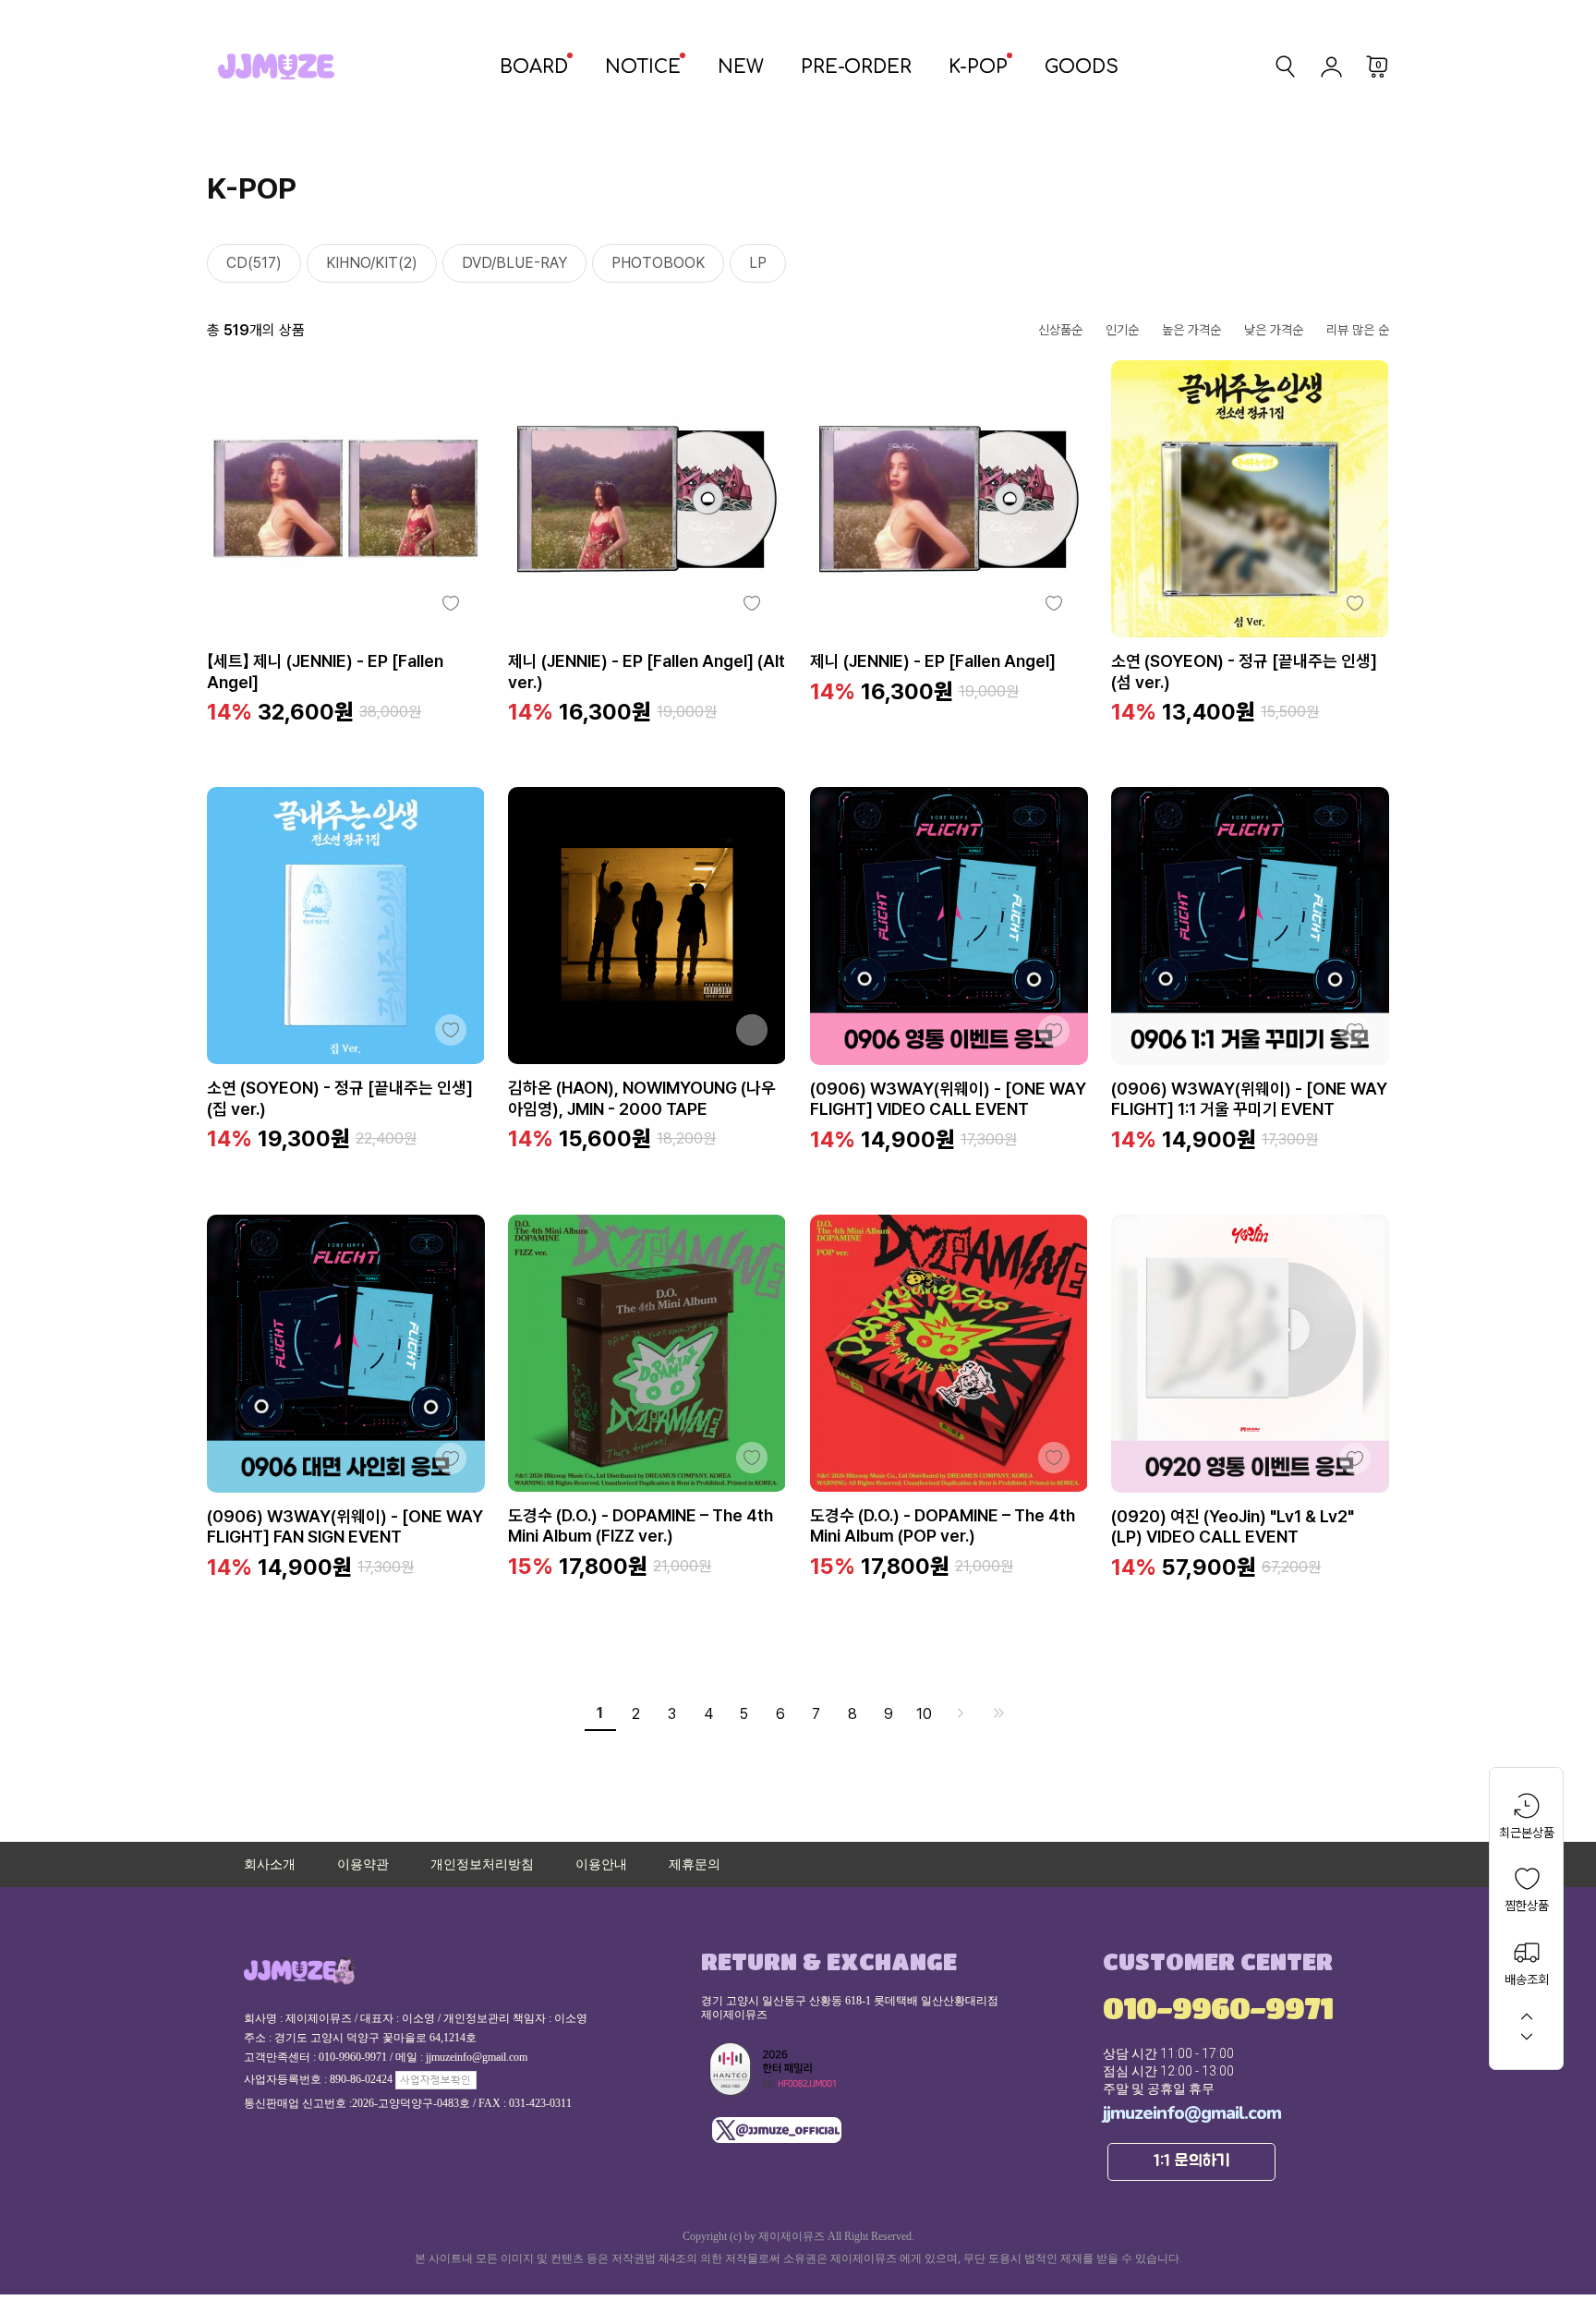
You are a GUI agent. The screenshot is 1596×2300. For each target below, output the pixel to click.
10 (924, 1714)
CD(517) (254, 263)
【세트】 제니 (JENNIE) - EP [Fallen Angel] (325, 672)
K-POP (978, 67)
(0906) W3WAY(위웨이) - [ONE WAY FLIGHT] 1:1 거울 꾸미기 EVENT (1249, 1099)
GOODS (1082, 67)
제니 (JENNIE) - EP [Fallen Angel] (933, 661)
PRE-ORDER (856, 67)
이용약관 (363, 1864)
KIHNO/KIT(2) (372, 263)
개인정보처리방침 (482, 1864)
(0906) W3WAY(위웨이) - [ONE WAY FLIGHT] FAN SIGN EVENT (345, 1527)
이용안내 (601, 1864)
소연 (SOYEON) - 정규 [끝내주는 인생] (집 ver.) (340, 1098)
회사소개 (270, 1864)
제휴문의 (695, 1864)
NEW (741, 67)
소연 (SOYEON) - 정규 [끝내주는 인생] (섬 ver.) (1244, 672)
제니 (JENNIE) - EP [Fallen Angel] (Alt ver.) (647, 672)
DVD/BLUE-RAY (514, 263)
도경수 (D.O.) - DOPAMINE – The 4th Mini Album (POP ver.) (943, 1526)
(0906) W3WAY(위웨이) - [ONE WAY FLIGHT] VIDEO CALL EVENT (948, 1099)
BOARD (534, 67)
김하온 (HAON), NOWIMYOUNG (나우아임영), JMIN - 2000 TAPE (642, 1098)
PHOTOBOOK (658, 263)
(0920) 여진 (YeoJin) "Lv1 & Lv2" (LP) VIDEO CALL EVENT (1233, 1527)
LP (758, 263)
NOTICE (643, 67)
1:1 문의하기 (1192, 2161)
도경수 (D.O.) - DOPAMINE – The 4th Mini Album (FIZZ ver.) (641, 1526)
